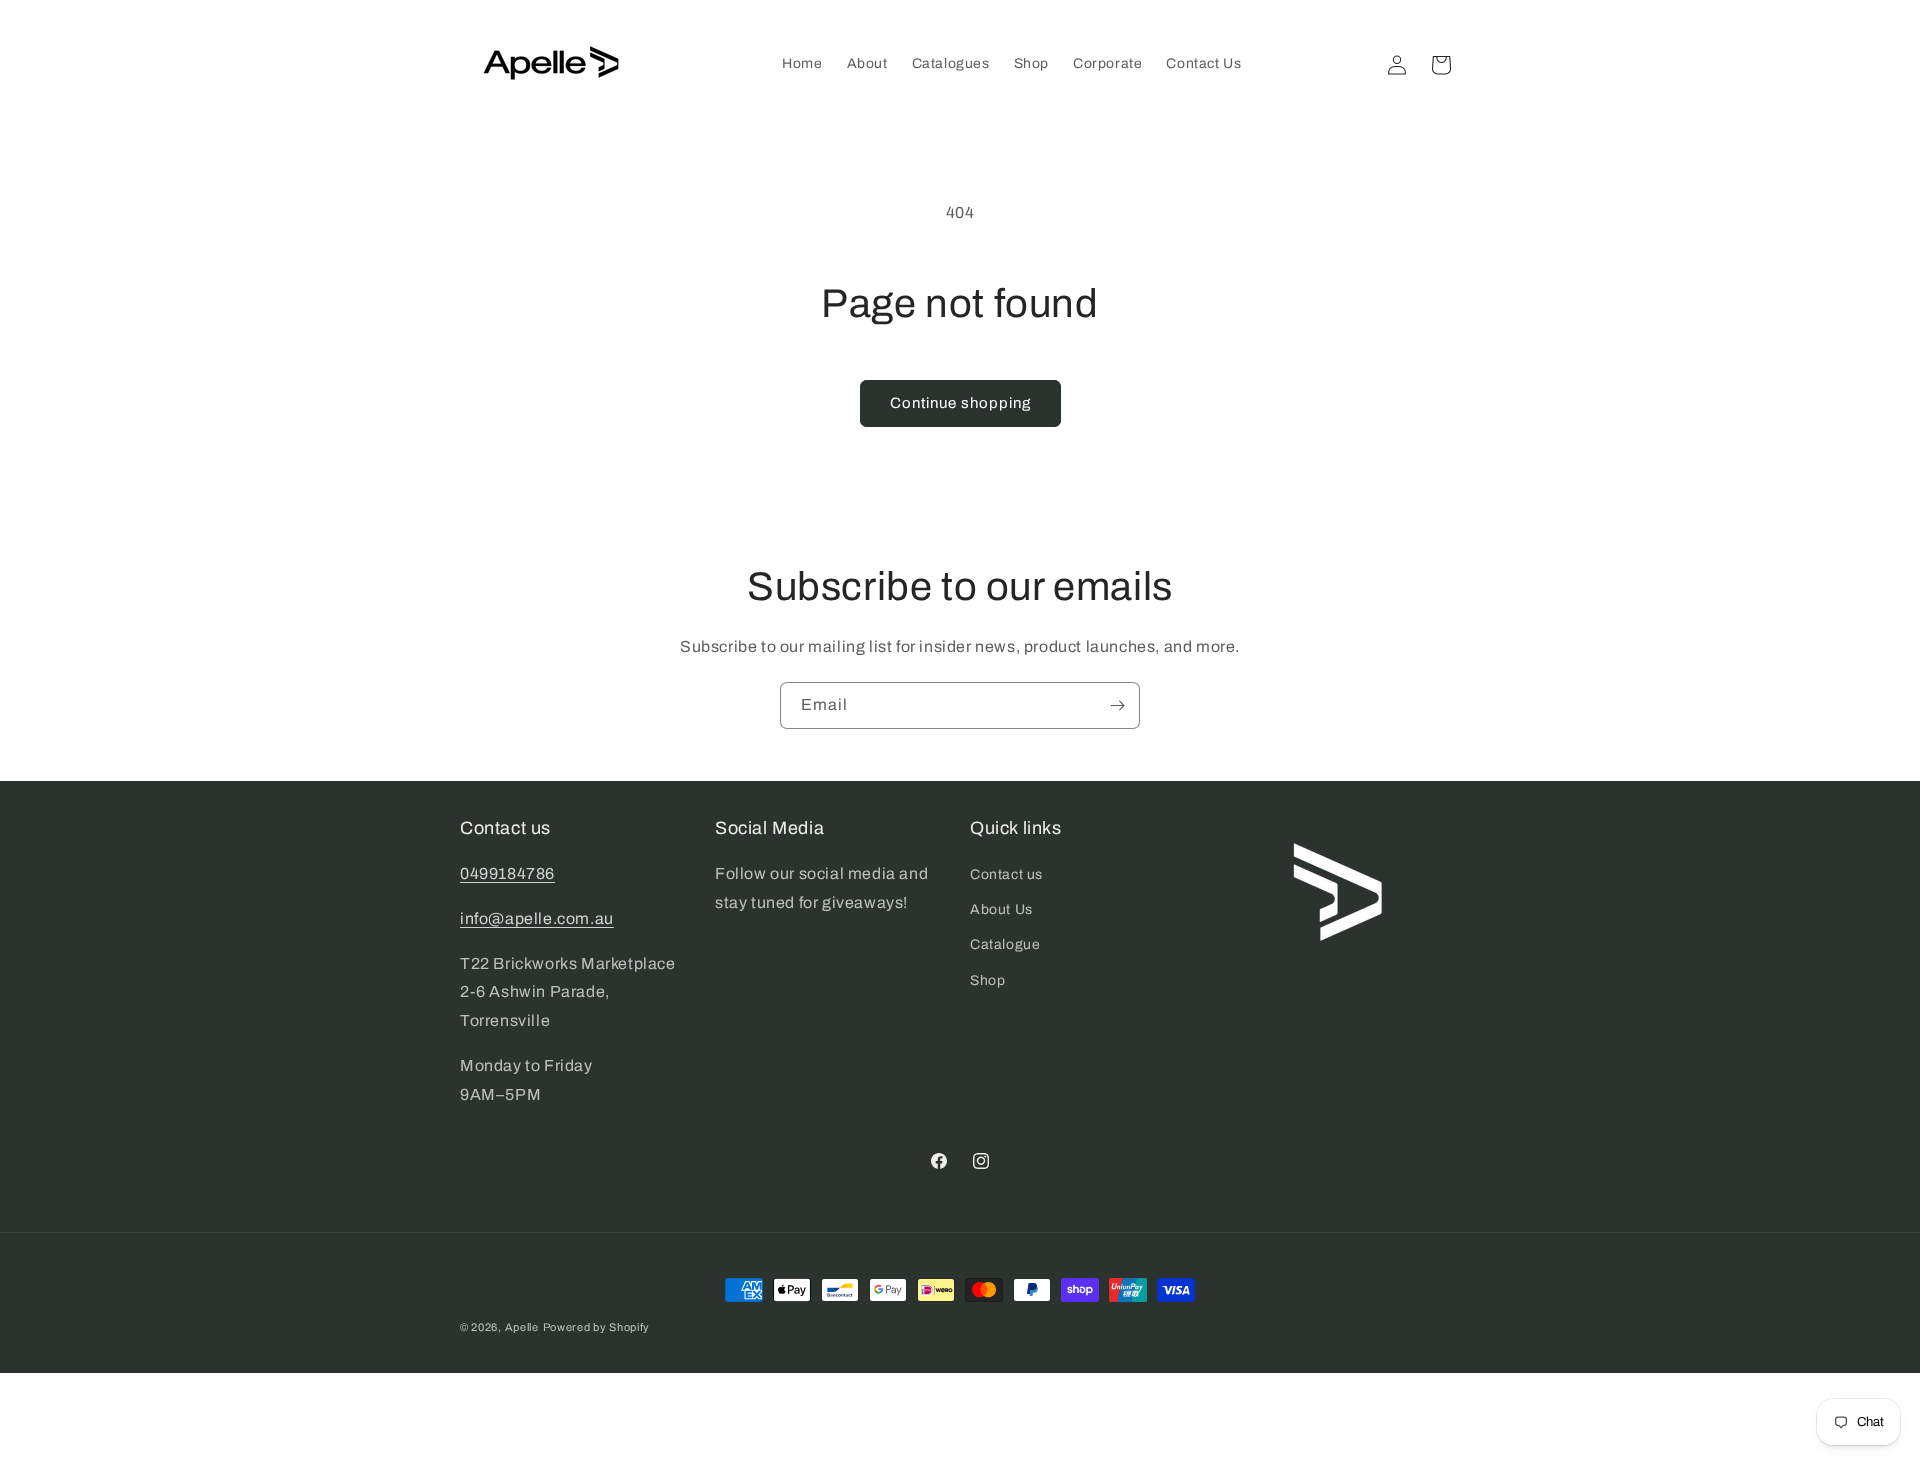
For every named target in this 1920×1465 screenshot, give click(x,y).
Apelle (522, 1327)
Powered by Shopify (597, 1327)
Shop (987, 980)
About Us (1001, 909)
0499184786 (507, 873)
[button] (1441, 65)
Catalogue (1005, 944)
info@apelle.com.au (537, 918)
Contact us (1006, 874)
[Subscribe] (1117, 705)
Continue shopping (960, 403)
